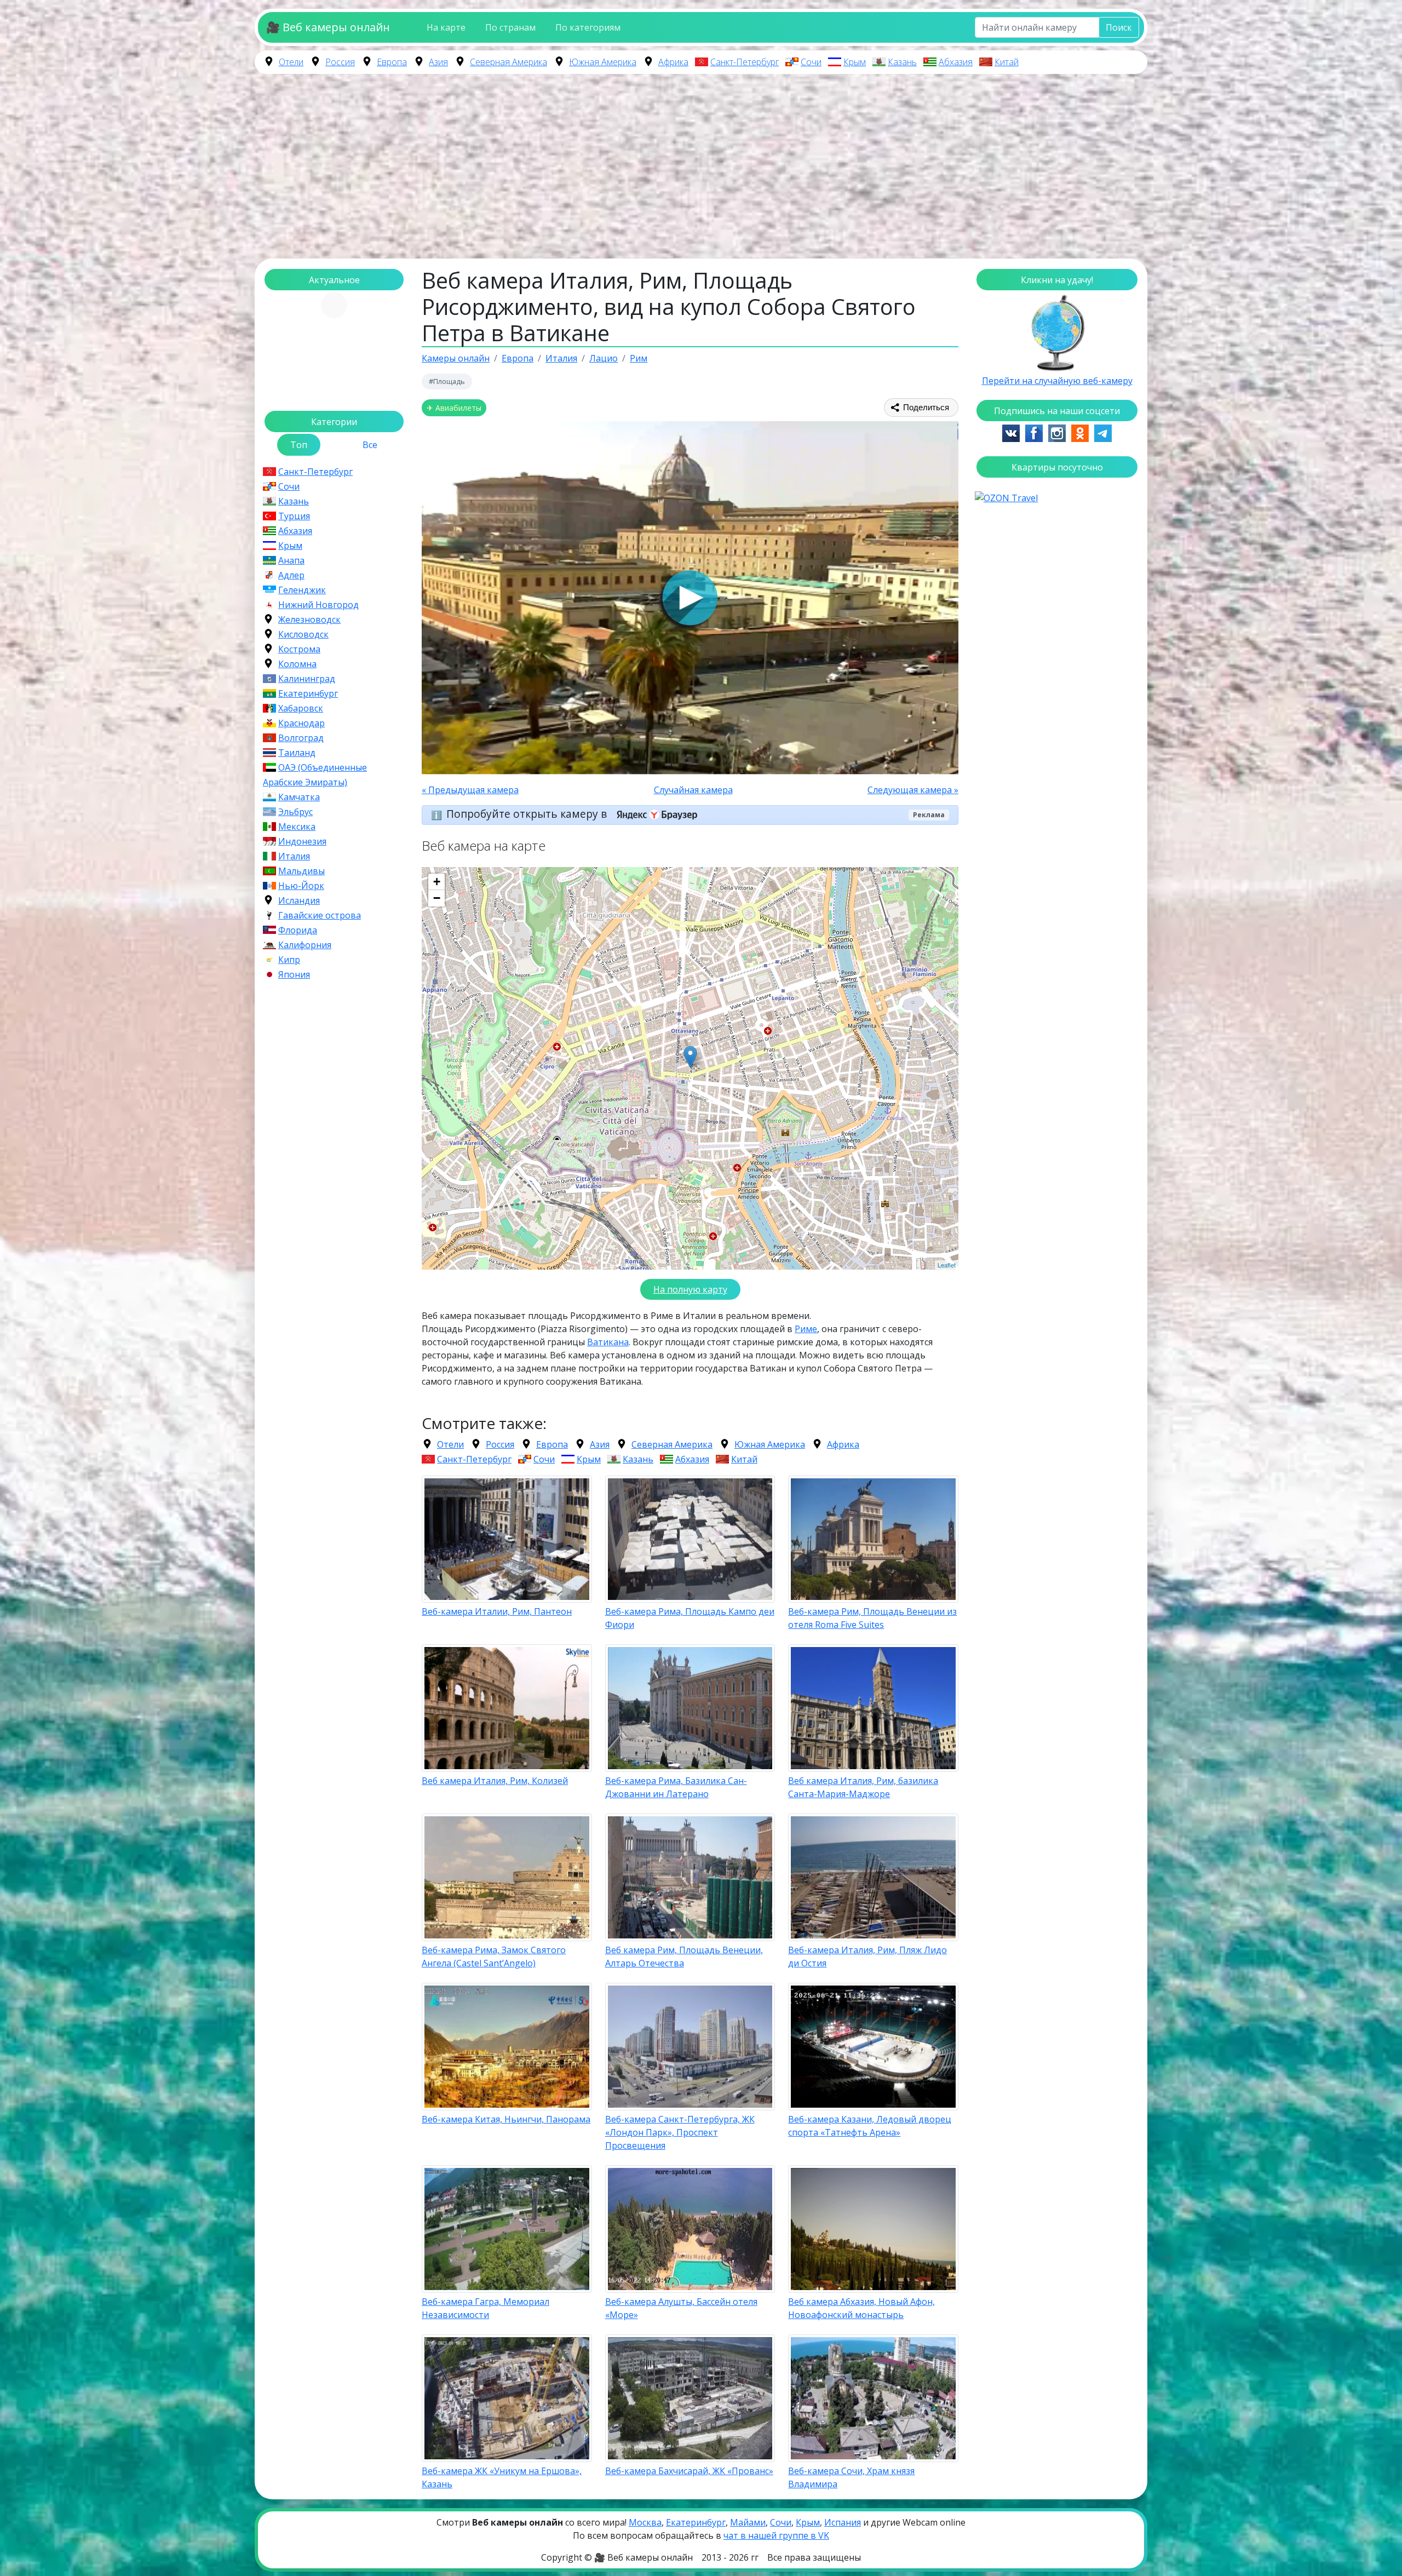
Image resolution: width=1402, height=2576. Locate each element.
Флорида (298, 930)
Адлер (291, 575)
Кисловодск (303, 634)
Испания (843, 2522)
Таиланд (297, 753)
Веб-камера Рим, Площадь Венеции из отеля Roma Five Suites (872, 1618)
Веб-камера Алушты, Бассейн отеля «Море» (681, 2308)
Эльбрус (295, 812)
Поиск (1119, 27)
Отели (291, 62)
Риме (806, 1329)
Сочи (811, 62)
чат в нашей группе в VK (776, 2535)
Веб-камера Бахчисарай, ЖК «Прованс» (689, 2471)
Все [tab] (370, 445)
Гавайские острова (320, 915)
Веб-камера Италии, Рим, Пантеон (497, 1611)
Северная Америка (508, 62)
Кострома (299, 649)
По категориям (588, 27)
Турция (294, 516)
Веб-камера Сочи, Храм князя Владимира (851, 2477)
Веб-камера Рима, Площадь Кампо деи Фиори (690, 1618)
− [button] (437, 898)
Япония (294, 974)
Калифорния (305, 945)
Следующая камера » (913, 790)
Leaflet (947, 1265)
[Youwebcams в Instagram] (1057, 432)
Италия (294, 856)
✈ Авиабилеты (454, 408)
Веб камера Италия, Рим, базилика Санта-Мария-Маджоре (863, 1787)
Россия (340, 62)
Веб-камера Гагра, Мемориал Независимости (485, 2308)
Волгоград (301, 738)
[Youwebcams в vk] (1011, 432)
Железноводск (309, 619)
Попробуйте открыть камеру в (528, 814)
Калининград (307, 679)
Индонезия (302, 841)
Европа (392, 62)
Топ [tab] (299, 445)
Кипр (289, 960)
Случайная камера (693, 790)
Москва (645, 2522)
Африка (673, 62)
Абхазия (956, 62)
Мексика (297, 827)
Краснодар (301, 723)
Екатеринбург (308, 693)
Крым (855, 62)
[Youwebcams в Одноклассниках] (1080, 432)
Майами (748, 2522)
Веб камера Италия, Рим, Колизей (495, 1781)
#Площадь (447, 381)
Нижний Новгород (318, 605)
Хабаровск (301, 708)
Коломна (297, 664)
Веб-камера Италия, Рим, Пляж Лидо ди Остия (867, 1957)
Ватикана (608, 1342)
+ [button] (437, 882)
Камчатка (299, 797)
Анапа (291, 560)
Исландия (299, 900)
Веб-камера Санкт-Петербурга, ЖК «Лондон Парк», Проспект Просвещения (680, 2132)
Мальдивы (301, 871)
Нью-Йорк (301, 886)
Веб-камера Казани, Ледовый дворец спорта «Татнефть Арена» (870, 2126)
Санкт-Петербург (745, 62)
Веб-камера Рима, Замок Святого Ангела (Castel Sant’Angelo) (494, 1957)
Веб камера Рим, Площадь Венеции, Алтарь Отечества (684, 1957)
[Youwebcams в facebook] (1034, 432)
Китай (1007, 62)
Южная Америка (603, 62)
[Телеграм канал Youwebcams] (1103, 432)
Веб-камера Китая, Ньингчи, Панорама (506, 2119)
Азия (438, 62)
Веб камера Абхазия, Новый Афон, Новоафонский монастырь (861, 2308)
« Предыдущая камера (470, 790)
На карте (446, 27)
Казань (902, 62)
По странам (510, 27)
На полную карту (690, 1289)
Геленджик (302, 590)
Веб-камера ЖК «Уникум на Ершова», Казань (502, 2477)
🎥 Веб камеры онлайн (328, 27)
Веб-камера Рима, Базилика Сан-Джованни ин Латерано (676, 1787)
